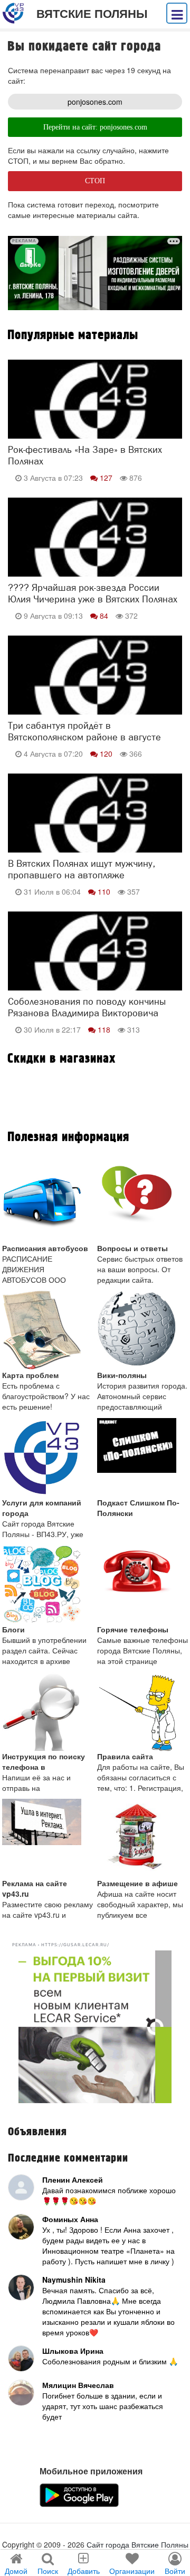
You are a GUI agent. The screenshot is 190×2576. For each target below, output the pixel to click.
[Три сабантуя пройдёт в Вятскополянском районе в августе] (95, 692)
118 (104, 1029)
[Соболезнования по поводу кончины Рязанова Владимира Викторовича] (95, 968)
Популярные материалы (73, 335)
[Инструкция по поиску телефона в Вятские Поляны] (48, 1711)
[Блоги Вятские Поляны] (48, 1584)
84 (104, 616)
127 (106, 478)
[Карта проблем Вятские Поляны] (48, 1330)
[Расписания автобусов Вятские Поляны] (48, 1203)
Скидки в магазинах (61, 1059)
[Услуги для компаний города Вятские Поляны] (48, 1458)
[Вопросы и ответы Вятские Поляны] (143, 1203)
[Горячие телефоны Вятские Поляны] (143, 1584)
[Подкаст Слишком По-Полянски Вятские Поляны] (143, 1458)
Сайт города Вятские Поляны (137, 2544)
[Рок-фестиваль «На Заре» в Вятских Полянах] (95, 417)
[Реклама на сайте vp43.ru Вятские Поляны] (48, 1838)
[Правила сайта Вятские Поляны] (143, 1711)
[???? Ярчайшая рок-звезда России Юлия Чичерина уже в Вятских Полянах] (95, 554)
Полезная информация (68, 1137)
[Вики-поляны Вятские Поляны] (143, 1330)
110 (104, 891)
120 (106, 754)
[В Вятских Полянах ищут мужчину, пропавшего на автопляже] (95, 830)
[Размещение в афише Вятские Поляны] (143, 1838)
